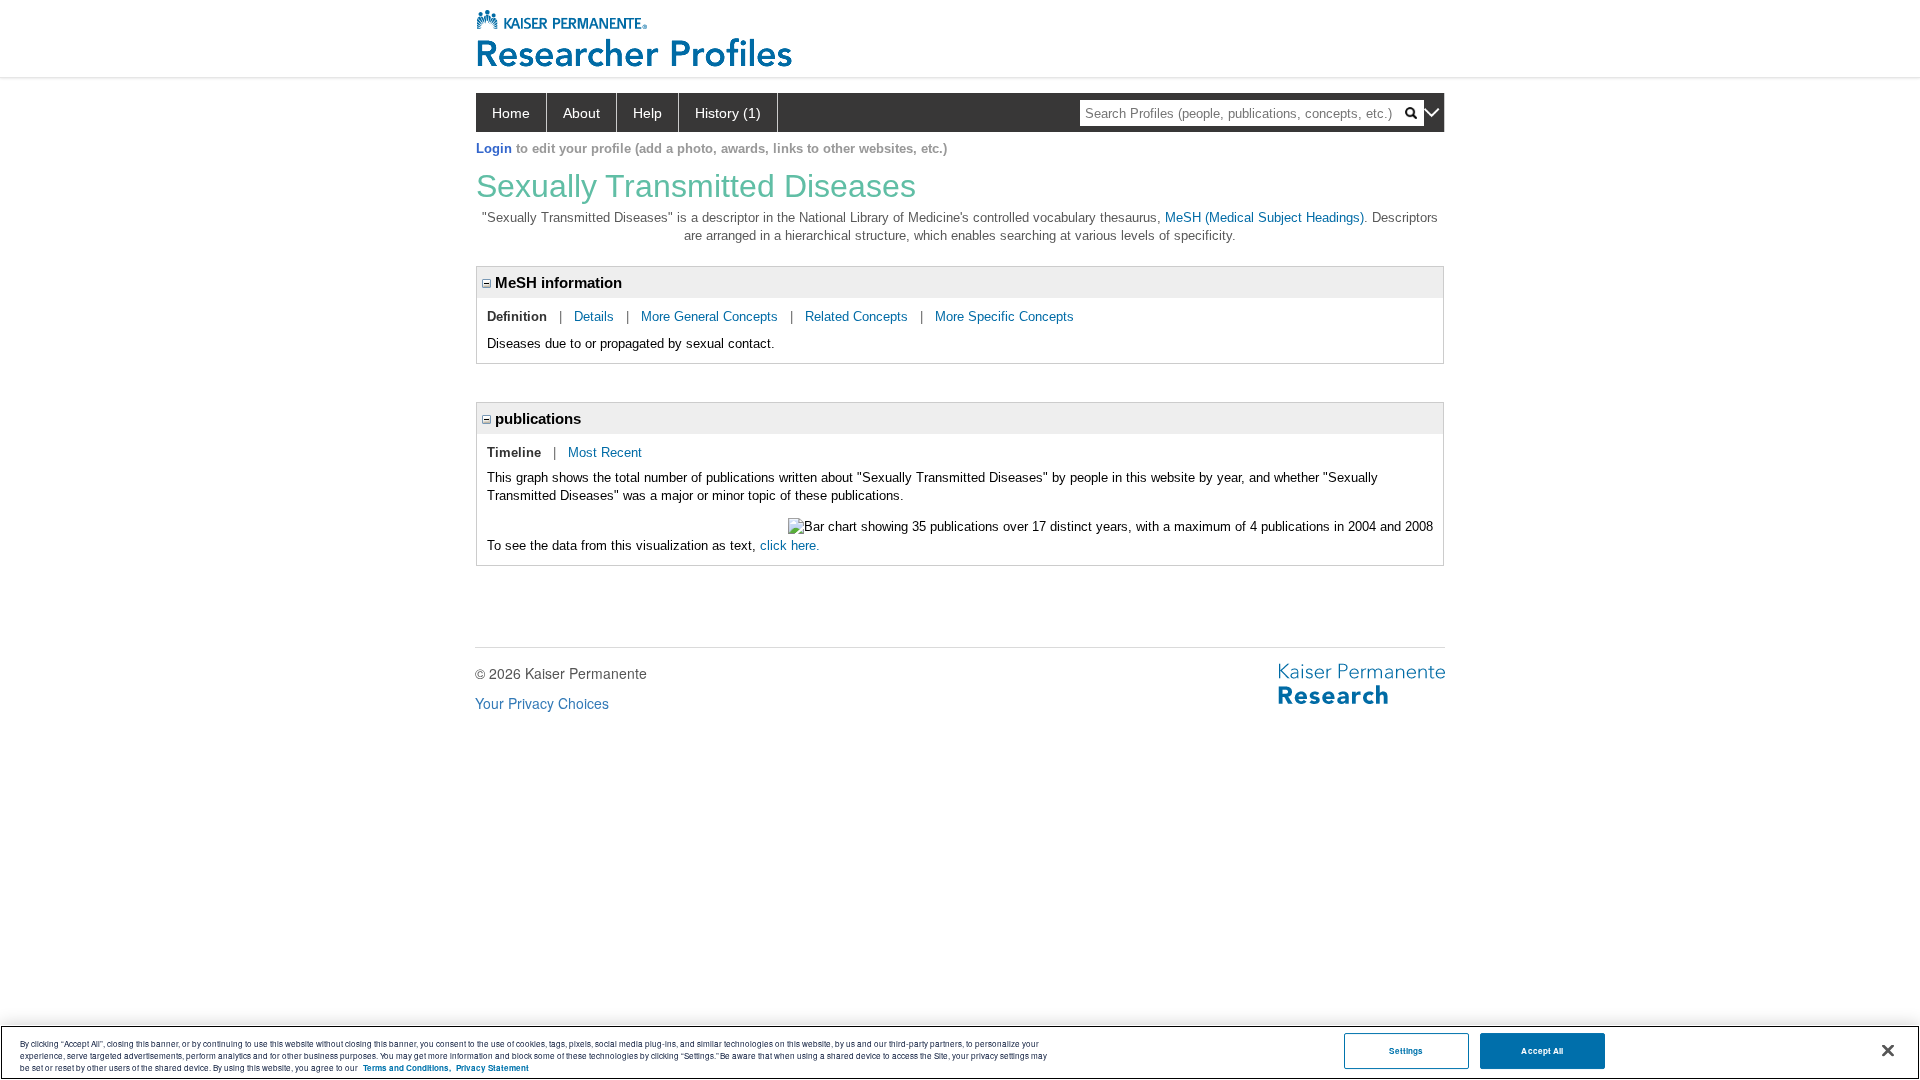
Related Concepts (856, 316)
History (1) (728, 113)
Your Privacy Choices (542, 703)
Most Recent (605, 452)
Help (647, 113)
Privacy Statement (492, 1067)
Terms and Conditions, (407, 1067)
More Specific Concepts (1004, 316)
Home (511, 113)
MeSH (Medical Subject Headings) (1264, 217)
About (581, 113)
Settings (1406, 1051)
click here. (790, 545)
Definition (517, 316)
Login (494, 148)
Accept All (1542, 1051)
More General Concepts (709, 316)
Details (594, 316)
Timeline (514, 452)
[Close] (1888, 1051)
